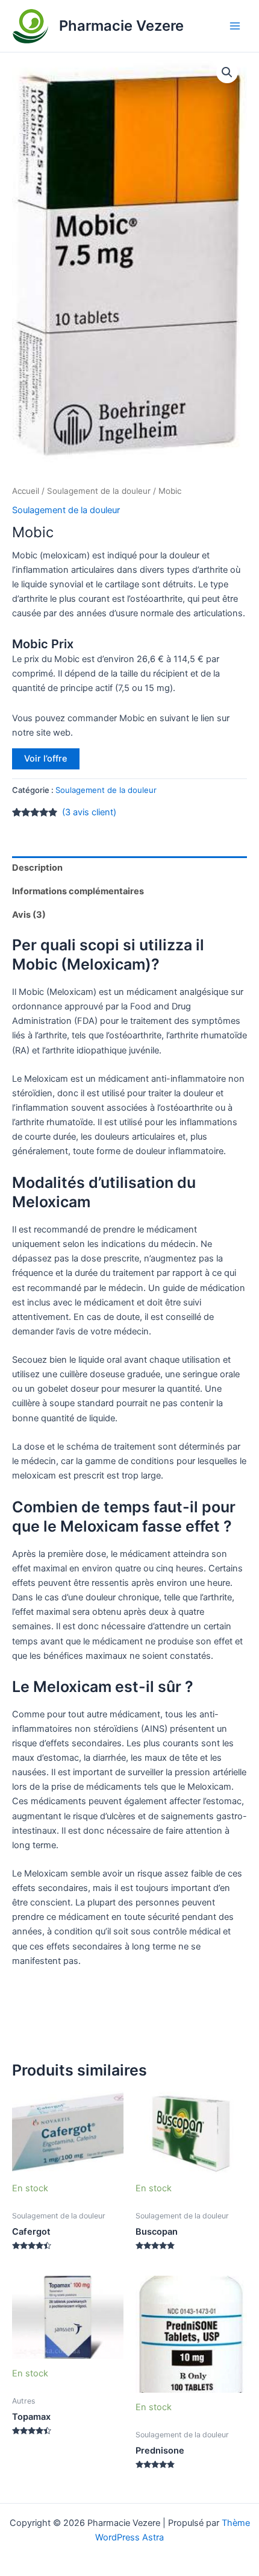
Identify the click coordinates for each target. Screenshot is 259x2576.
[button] (227, 72)
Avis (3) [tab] (29, 915)
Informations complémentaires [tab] (78, 891)
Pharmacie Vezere (121, 26)
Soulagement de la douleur (99, 491)
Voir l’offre (46, 759)
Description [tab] (37, 868)
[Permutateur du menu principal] (235, 26)
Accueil (26, 491)
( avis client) (89, 812)
